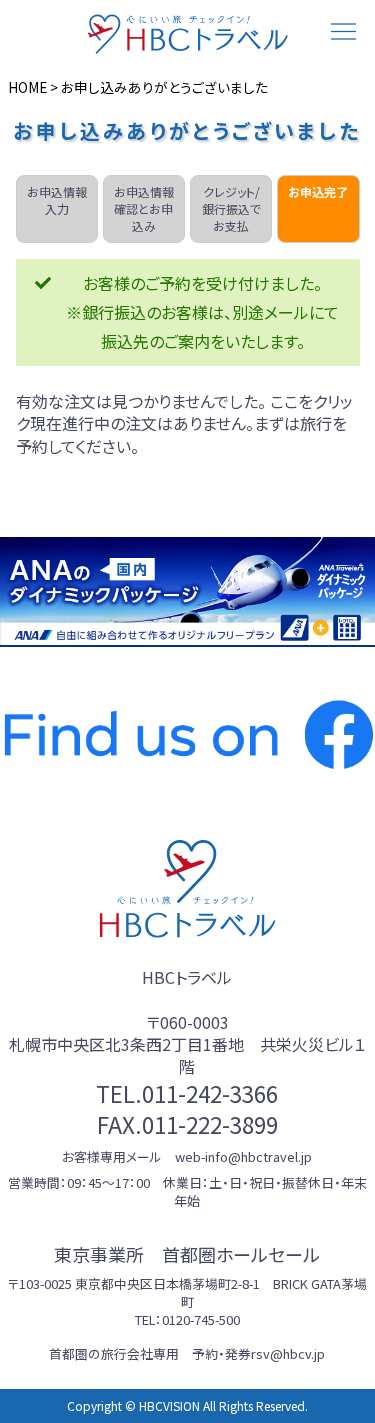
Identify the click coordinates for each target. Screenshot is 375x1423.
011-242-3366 (210, 1093)
